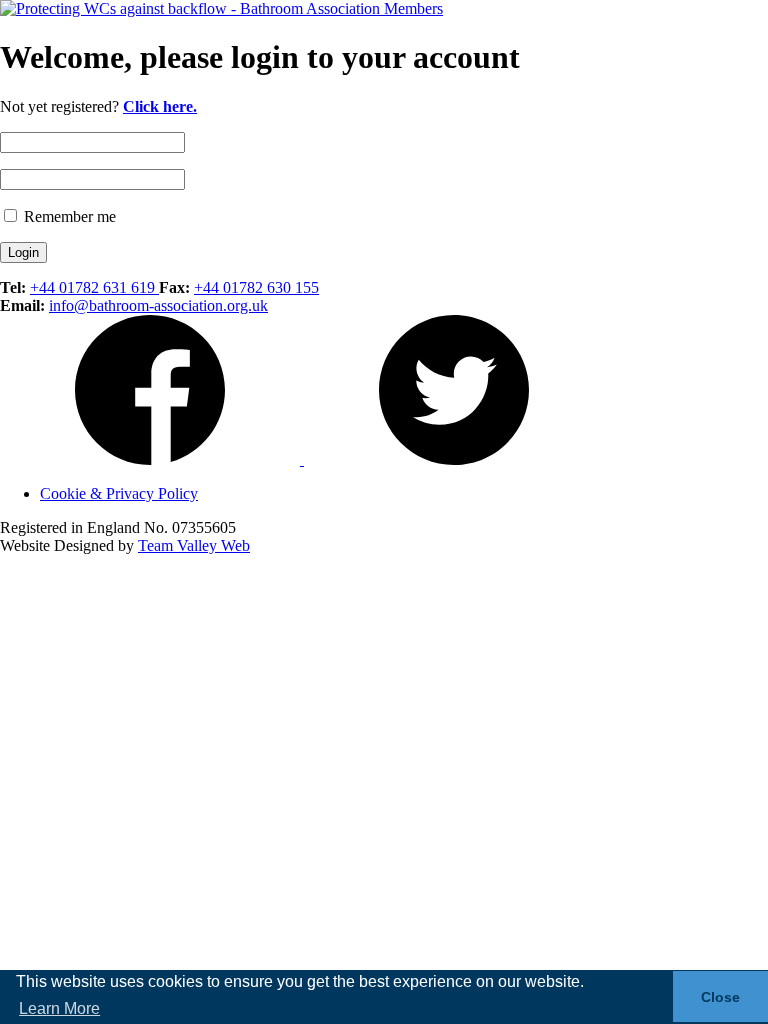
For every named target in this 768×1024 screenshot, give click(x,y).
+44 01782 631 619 (94, 287)
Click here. (160, 106)
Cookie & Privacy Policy (119, 493)
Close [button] (720, 997)
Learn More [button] (59, 1008)
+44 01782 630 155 (256, 287)
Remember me (68, 216)
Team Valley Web (194, 545)
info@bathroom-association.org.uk (158, 305)
